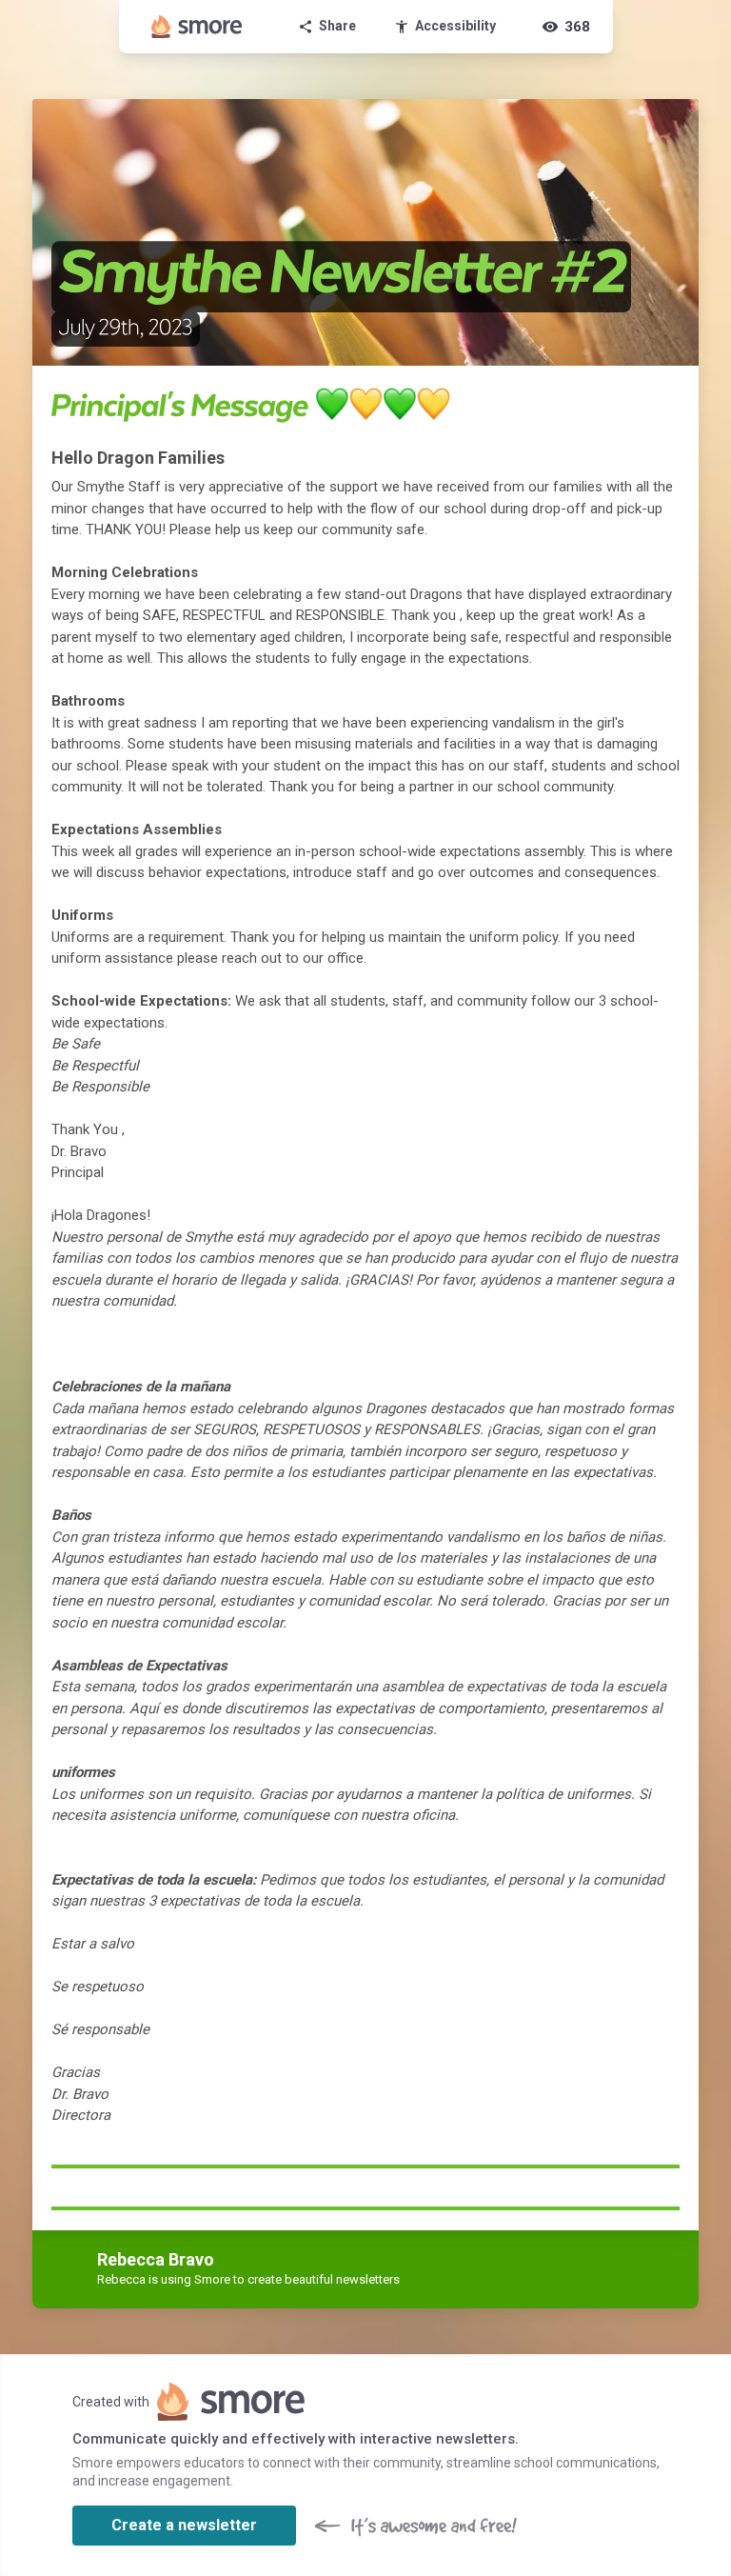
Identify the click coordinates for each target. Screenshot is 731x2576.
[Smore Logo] (197, 27)
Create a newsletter (184, 2525)
